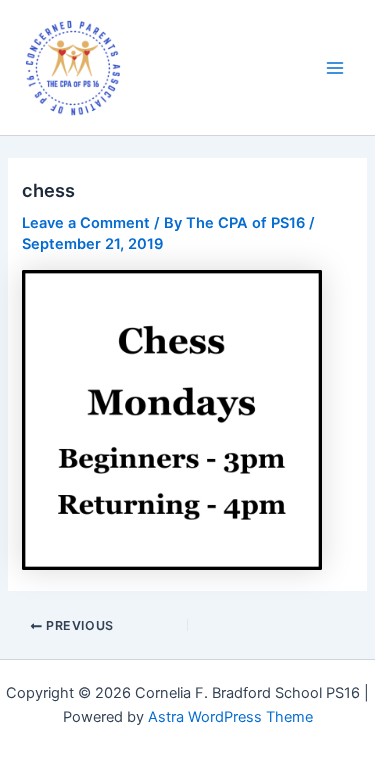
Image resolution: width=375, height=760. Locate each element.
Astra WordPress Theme (230, 717)
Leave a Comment (86, 223)
